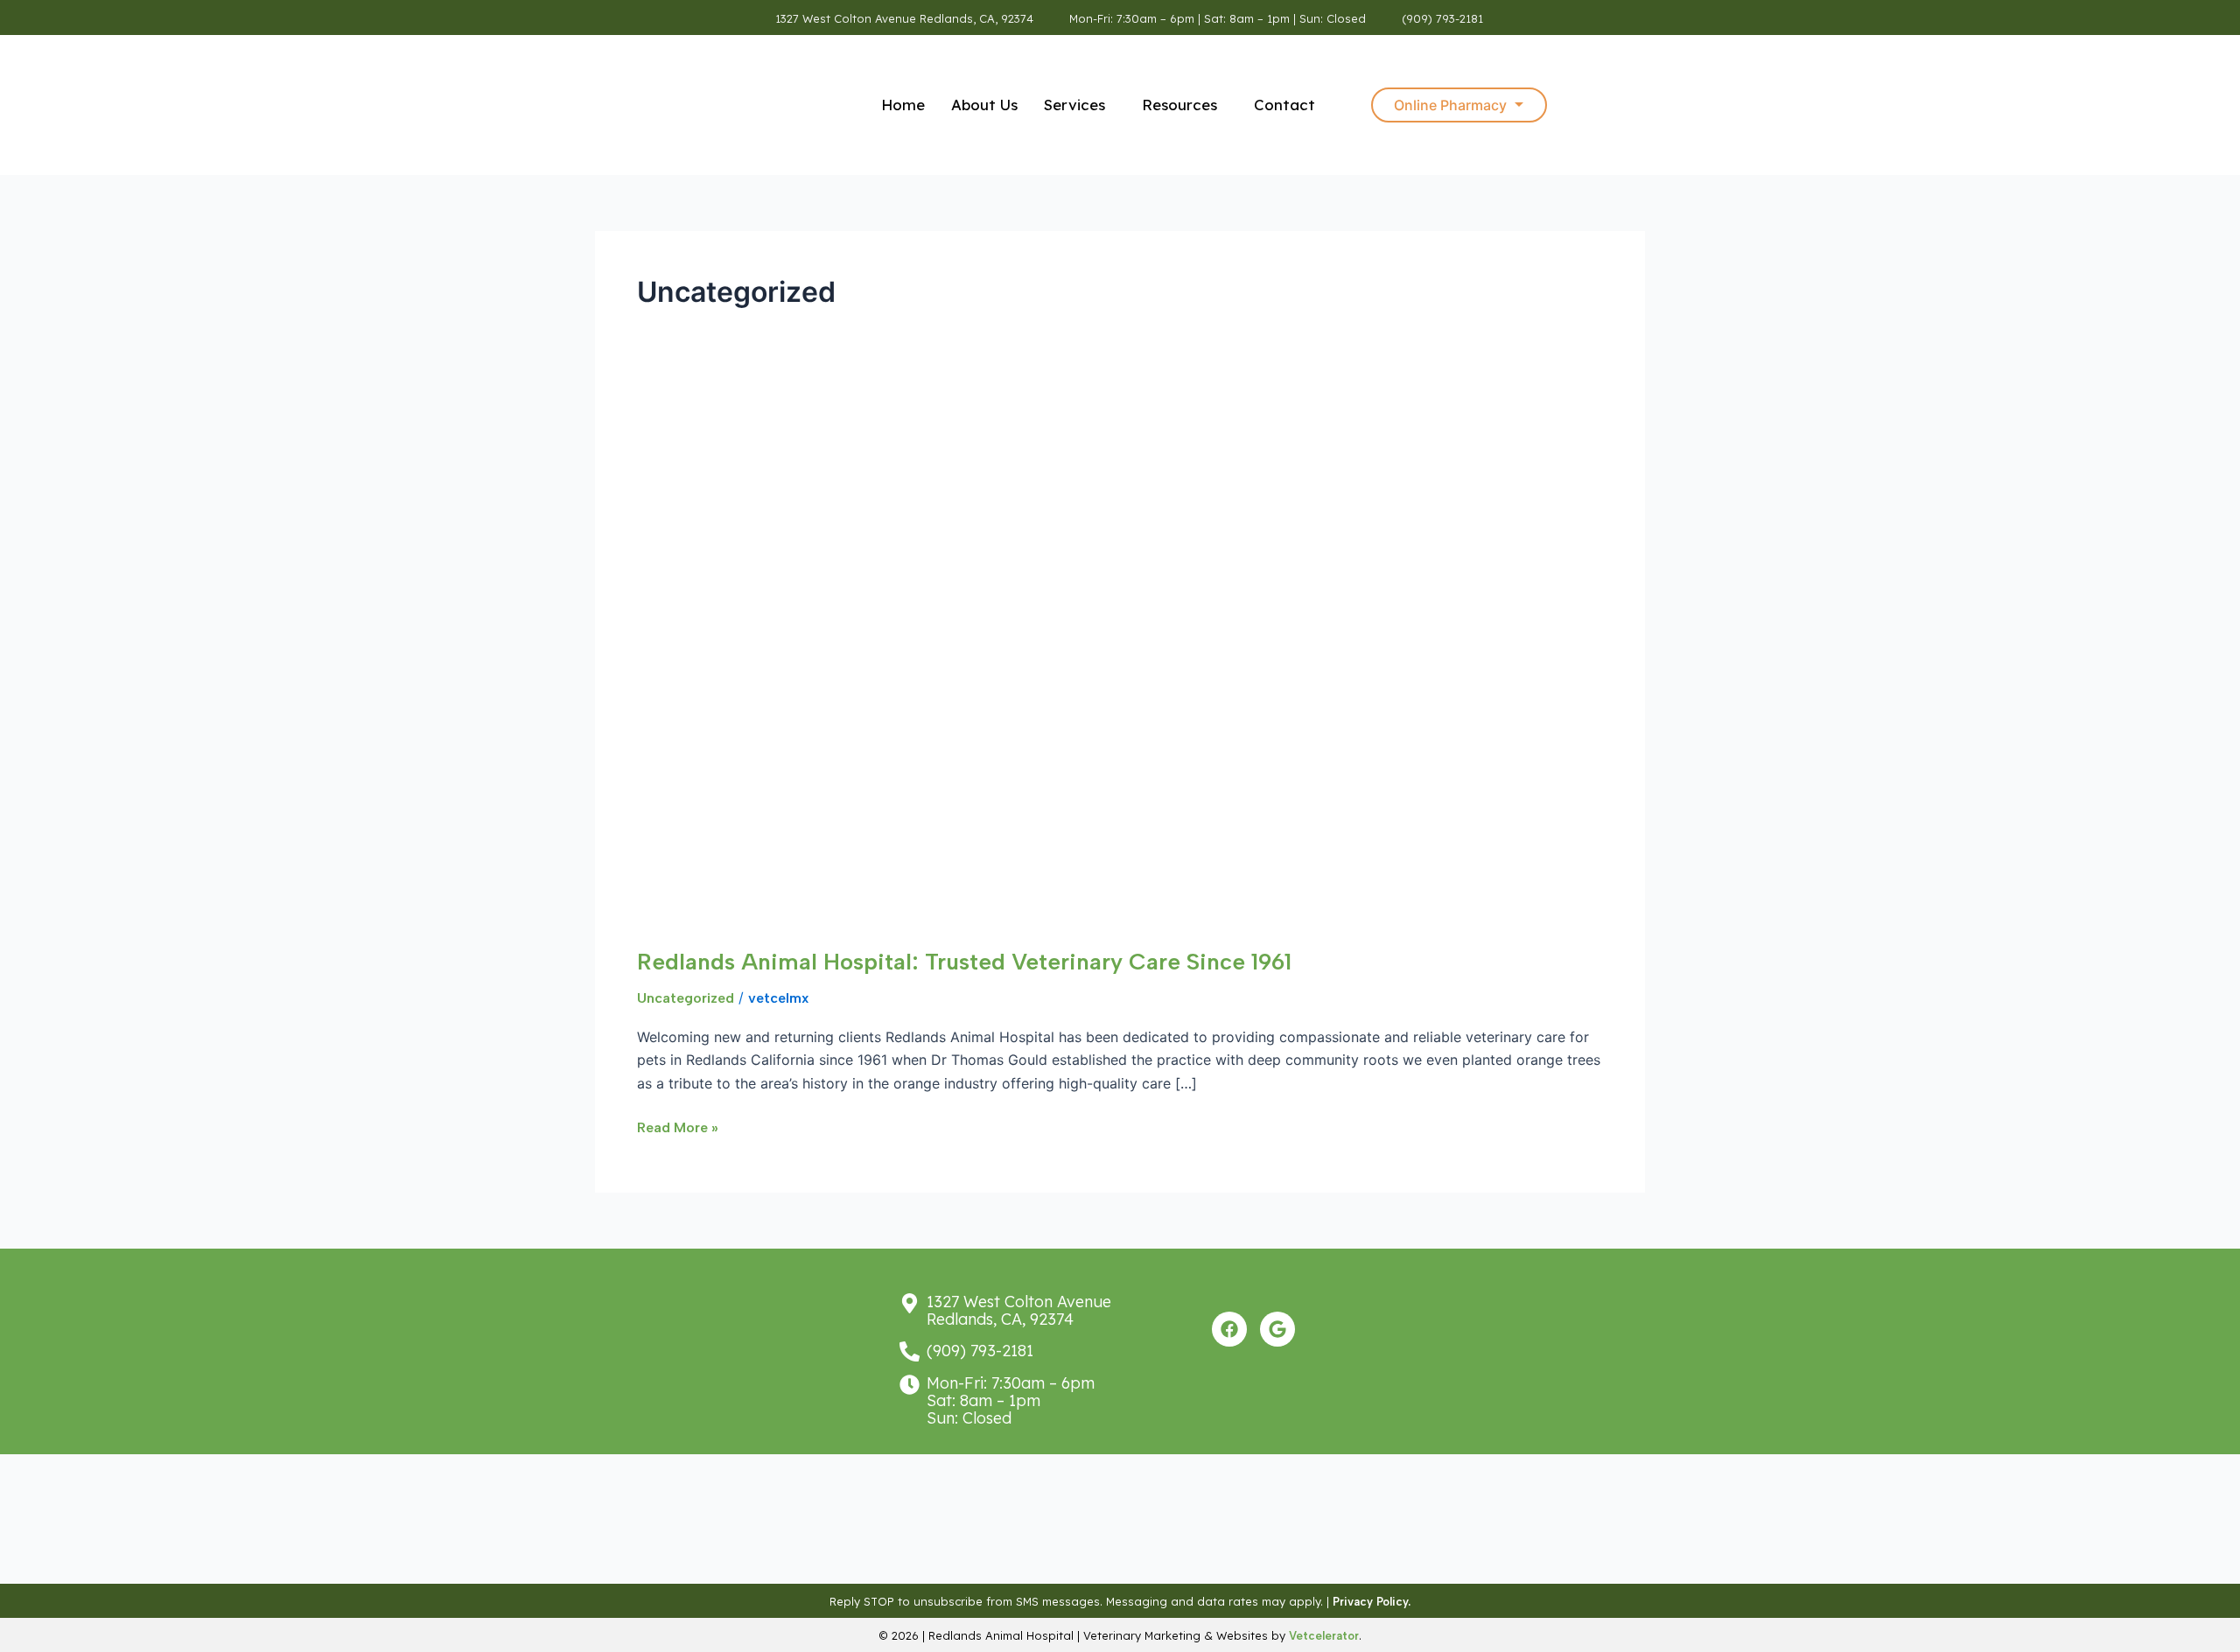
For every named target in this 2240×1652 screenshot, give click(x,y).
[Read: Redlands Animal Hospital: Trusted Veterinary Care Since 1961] (1031, 661)
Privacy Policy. (1372, 1602)
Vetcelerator (1324, 1636)
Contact (1284, 105)
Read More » (678, 1126)
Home (903, 105)
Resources (1179, 105)
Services (1074, 105)
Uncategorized (686, 998)
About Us (984, 105)
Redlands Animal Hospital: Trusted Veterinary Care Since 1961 (964, 962)
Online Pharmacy (1450, 105)
